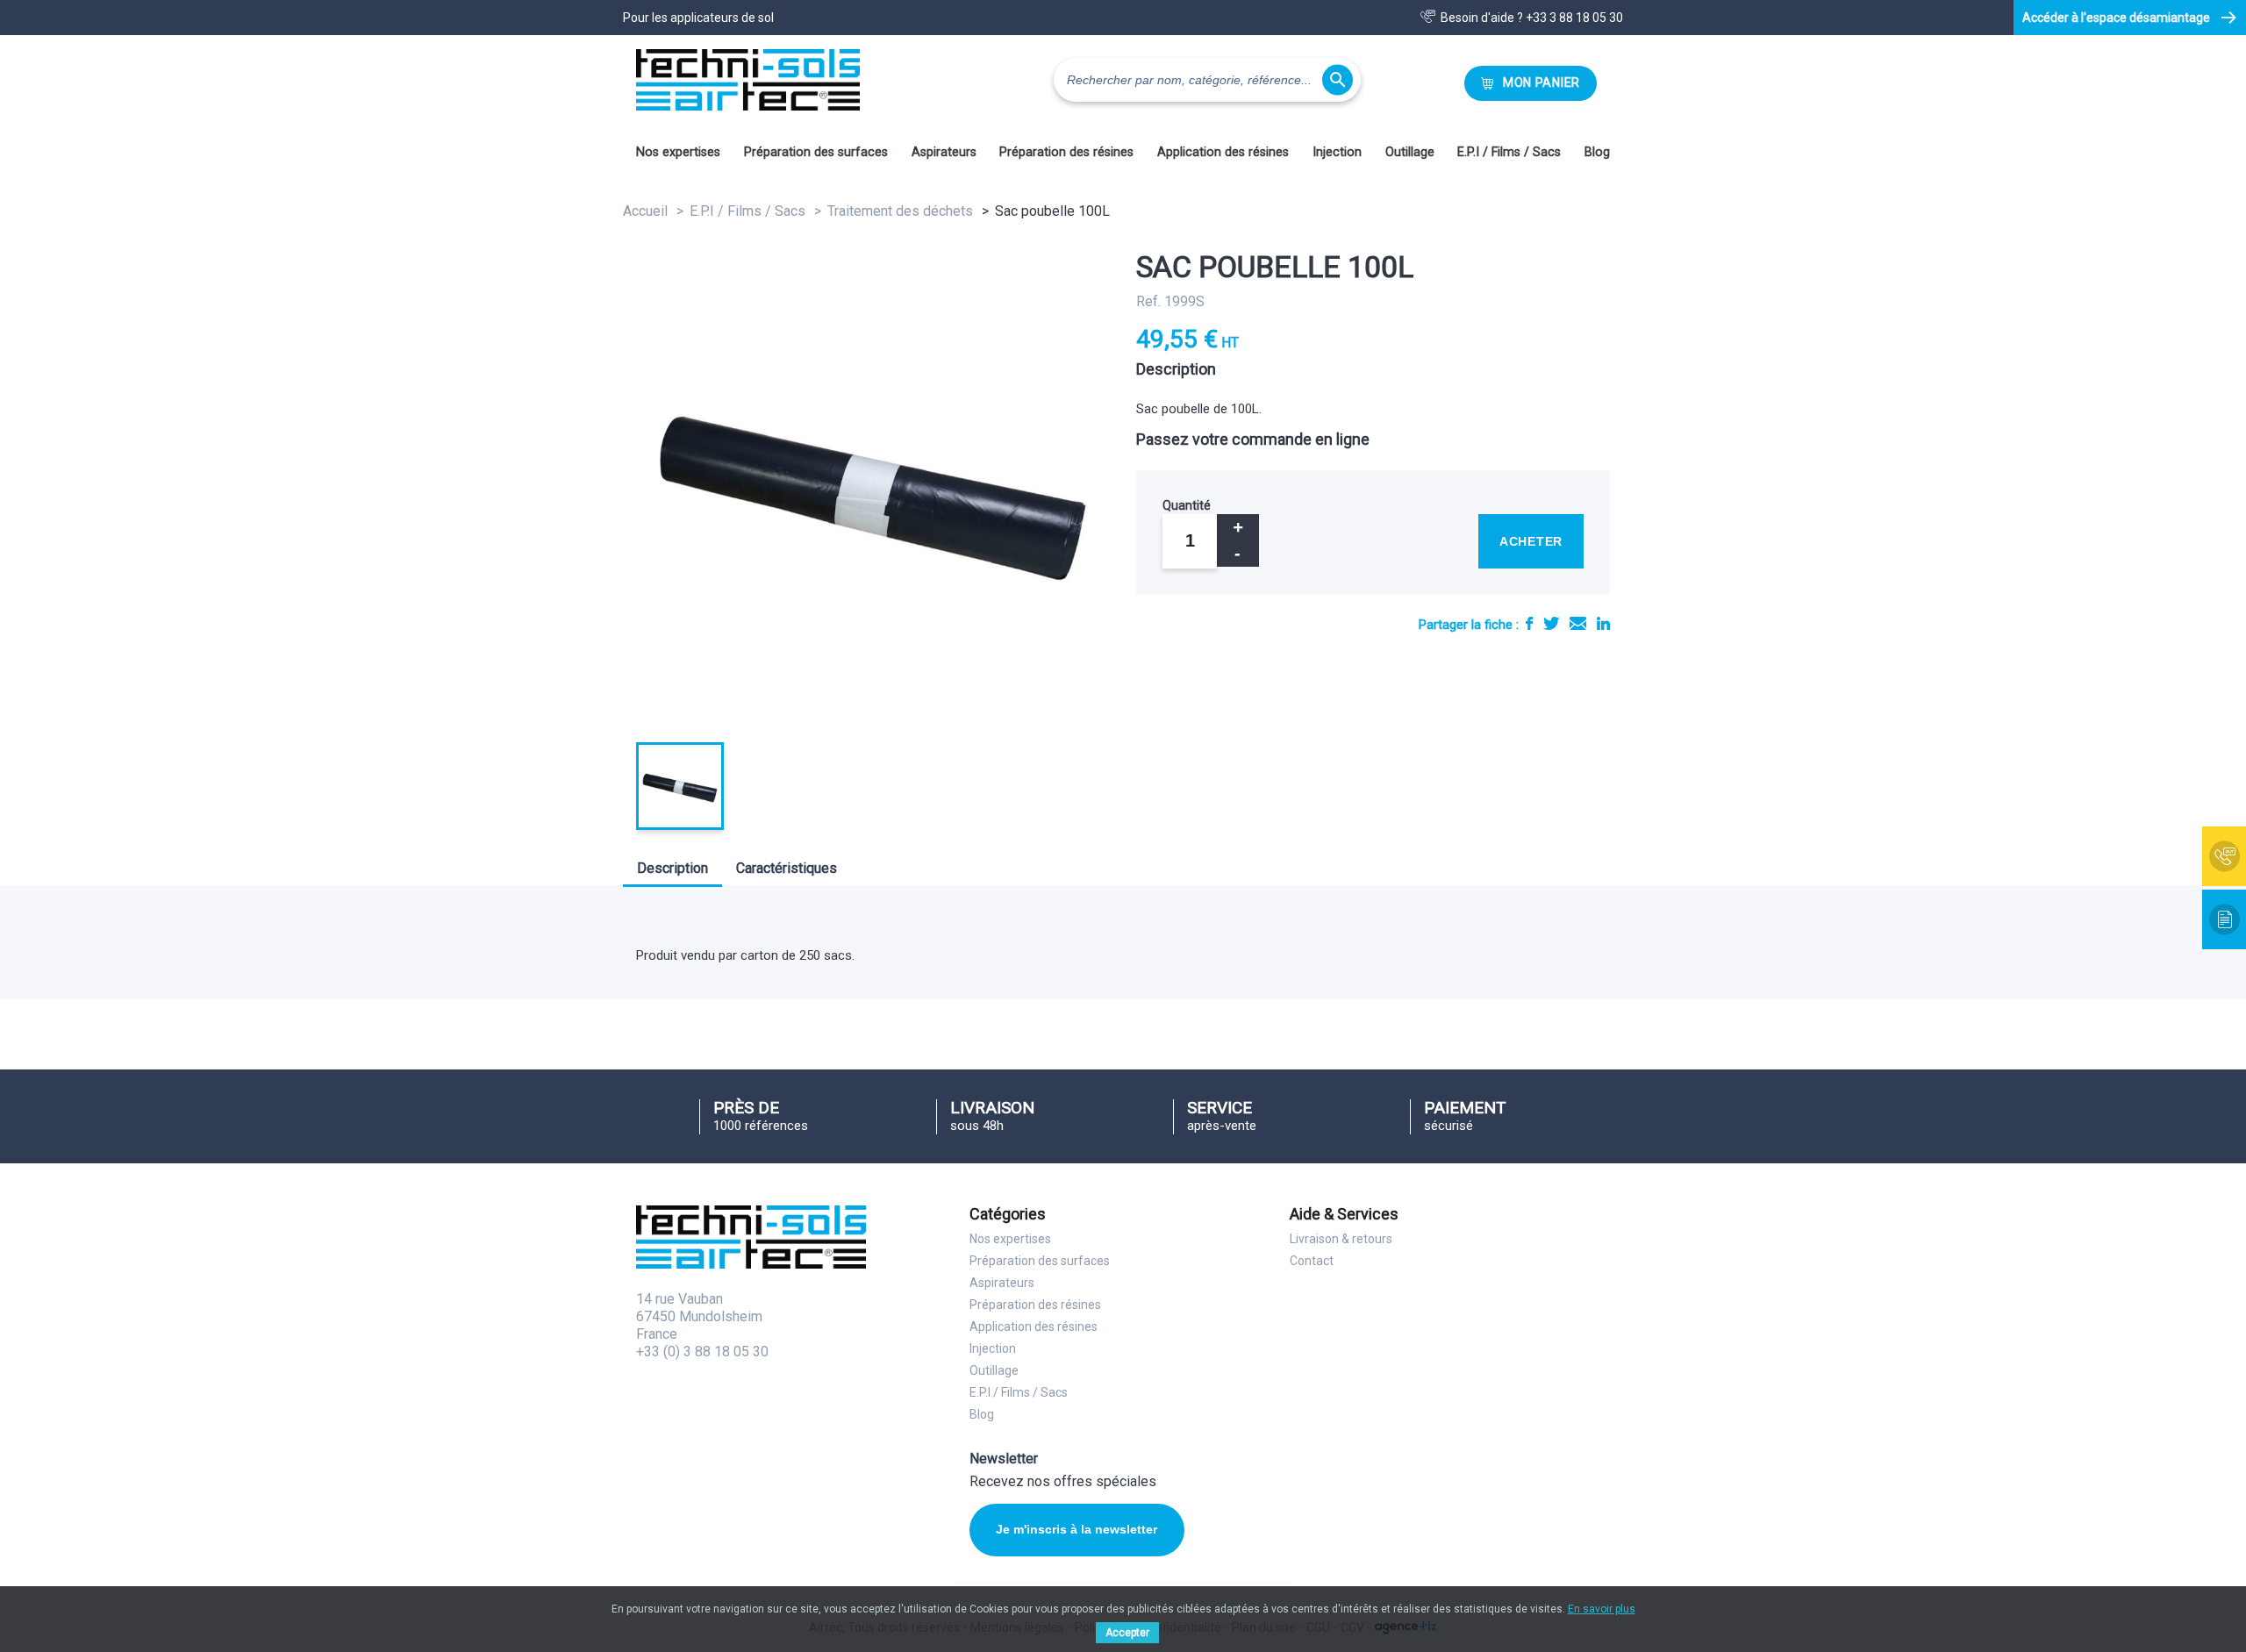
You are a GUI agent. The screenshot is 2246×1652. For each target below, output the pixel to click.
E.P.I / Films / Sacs (1509, 152)
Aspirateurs (944, 152)
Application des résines (1223, 152)
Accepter (1127, 1633)
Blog (1597, 152)
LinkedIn (1603, 623)
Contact (1312, 1261)
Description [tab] (672, 868)
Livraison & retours (1341, 1239)
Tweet (1551, 623)
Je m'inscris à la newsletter (1077, 1529)
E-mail (1578, 623)
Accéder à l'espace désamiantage (2116, 18)
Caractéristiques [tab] (787, 868)
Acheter (1531, 541)
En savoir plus (1602, 1609)
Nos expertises (678, 152)
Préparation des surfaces (816, 152)
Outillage (1410, 152)
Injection (1337, 152)
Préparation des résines (1066, 152)
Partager (1529, 623)
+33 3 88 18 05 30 (1574, 18)
